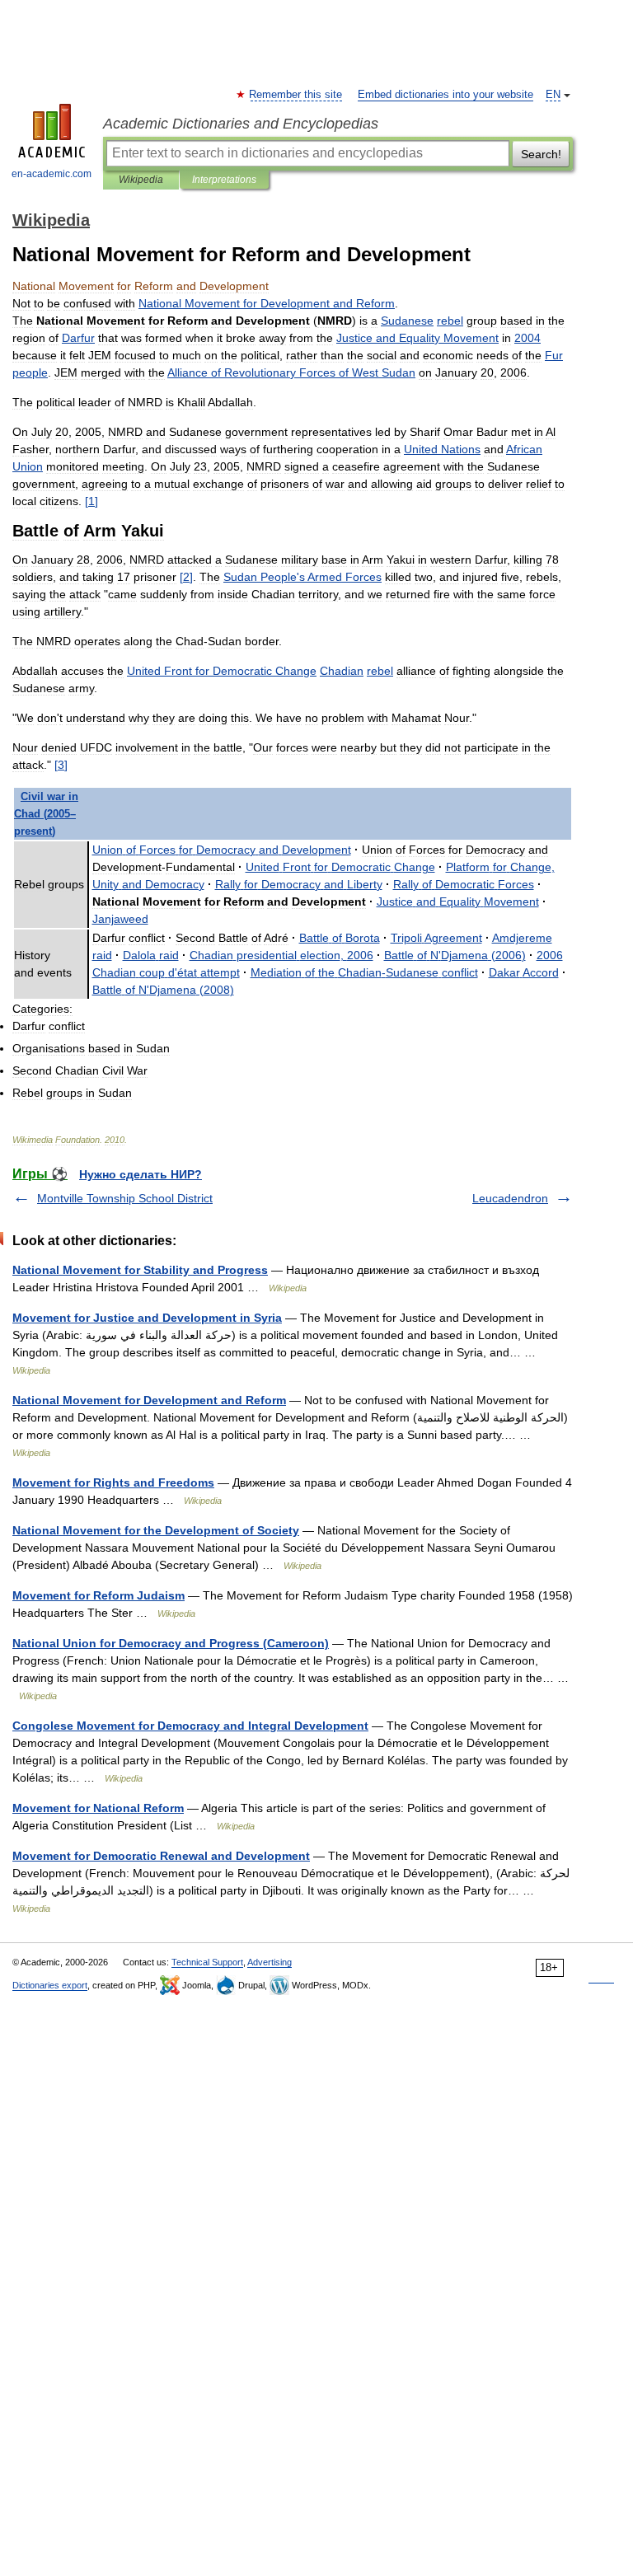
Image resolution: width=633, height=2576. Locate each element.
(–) (46, 814)
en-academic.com (52, 174)
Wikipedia (141, 180)
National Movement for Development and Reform (149, 1400)
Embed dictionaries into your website (445, 95)
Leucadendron (510, 1198)
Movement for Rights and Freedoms (113, 1482)
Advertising (270, 1962)
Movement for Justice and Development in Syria (147, 1318)
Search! (541, 154)
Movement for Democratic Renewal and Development (161, 1856)
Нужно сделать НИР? (141, 1174)
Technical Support (207, 1962)
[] (91, 501)
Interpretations (224, 180)
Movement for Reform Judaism (98, 1595)
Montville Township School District (125, 1198)
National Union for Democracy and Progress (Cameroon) (171, 1643)
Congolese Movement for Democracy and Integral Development (190, 1726)
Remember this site (296, 95)
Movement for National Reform (98, 1808)
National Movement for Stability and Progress (140, 1270)
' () (455, 955)
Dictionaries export (50, 1985)
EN (553, 95)
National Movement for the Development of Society (156, 1530)
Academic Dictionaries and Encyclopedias (241, 124)
